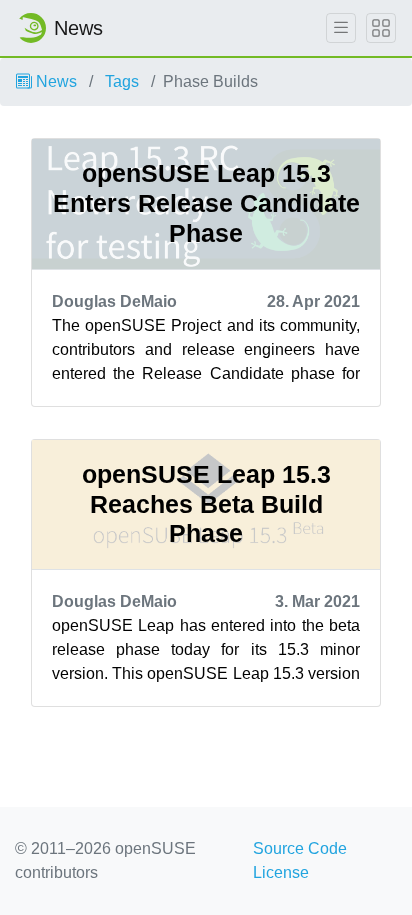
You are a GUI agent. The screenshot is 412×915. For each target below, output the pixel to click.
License (281, 872)
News (54, 81)
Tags (122, 81)
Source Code (300, 848)
